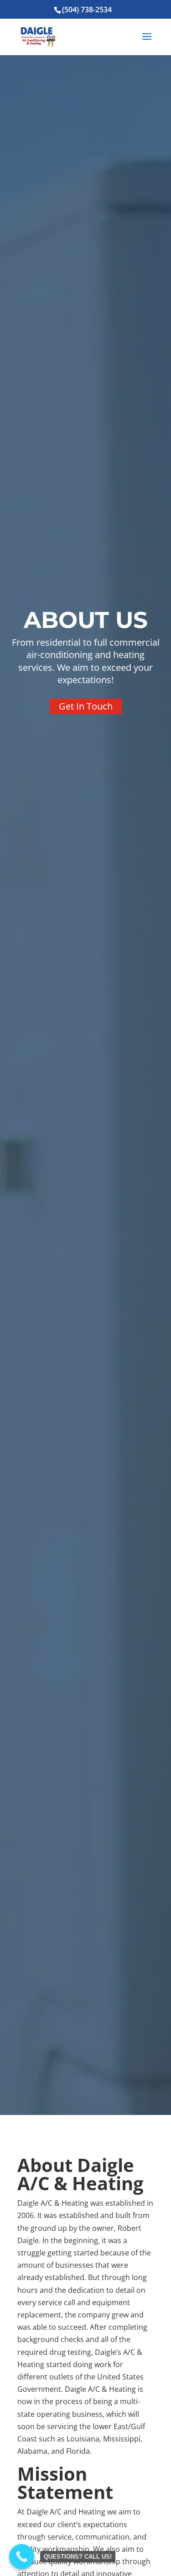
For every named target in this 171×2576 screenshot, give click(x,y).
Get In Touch (86, 706)
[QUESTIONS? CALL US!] (22, 2557)
